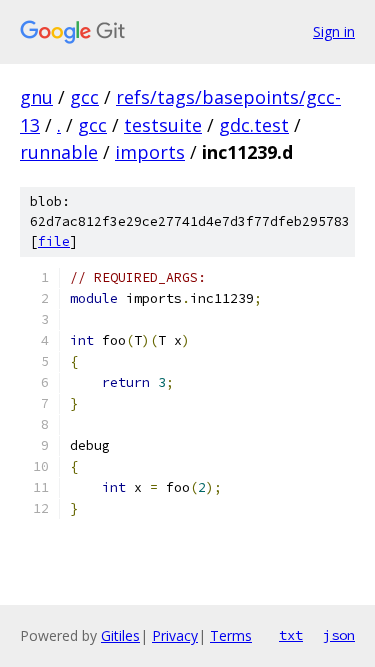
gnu (36, 97)
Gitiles (120, 635)
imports (150, 152)
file (54, 241)
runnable (59, 152)
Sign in (334, 31)
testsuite (163, 125)
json (339, 635)
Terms (231, 635)
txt (291, 635)
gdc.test (254, 125)
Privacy (175, 635)
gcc (84, 97)
